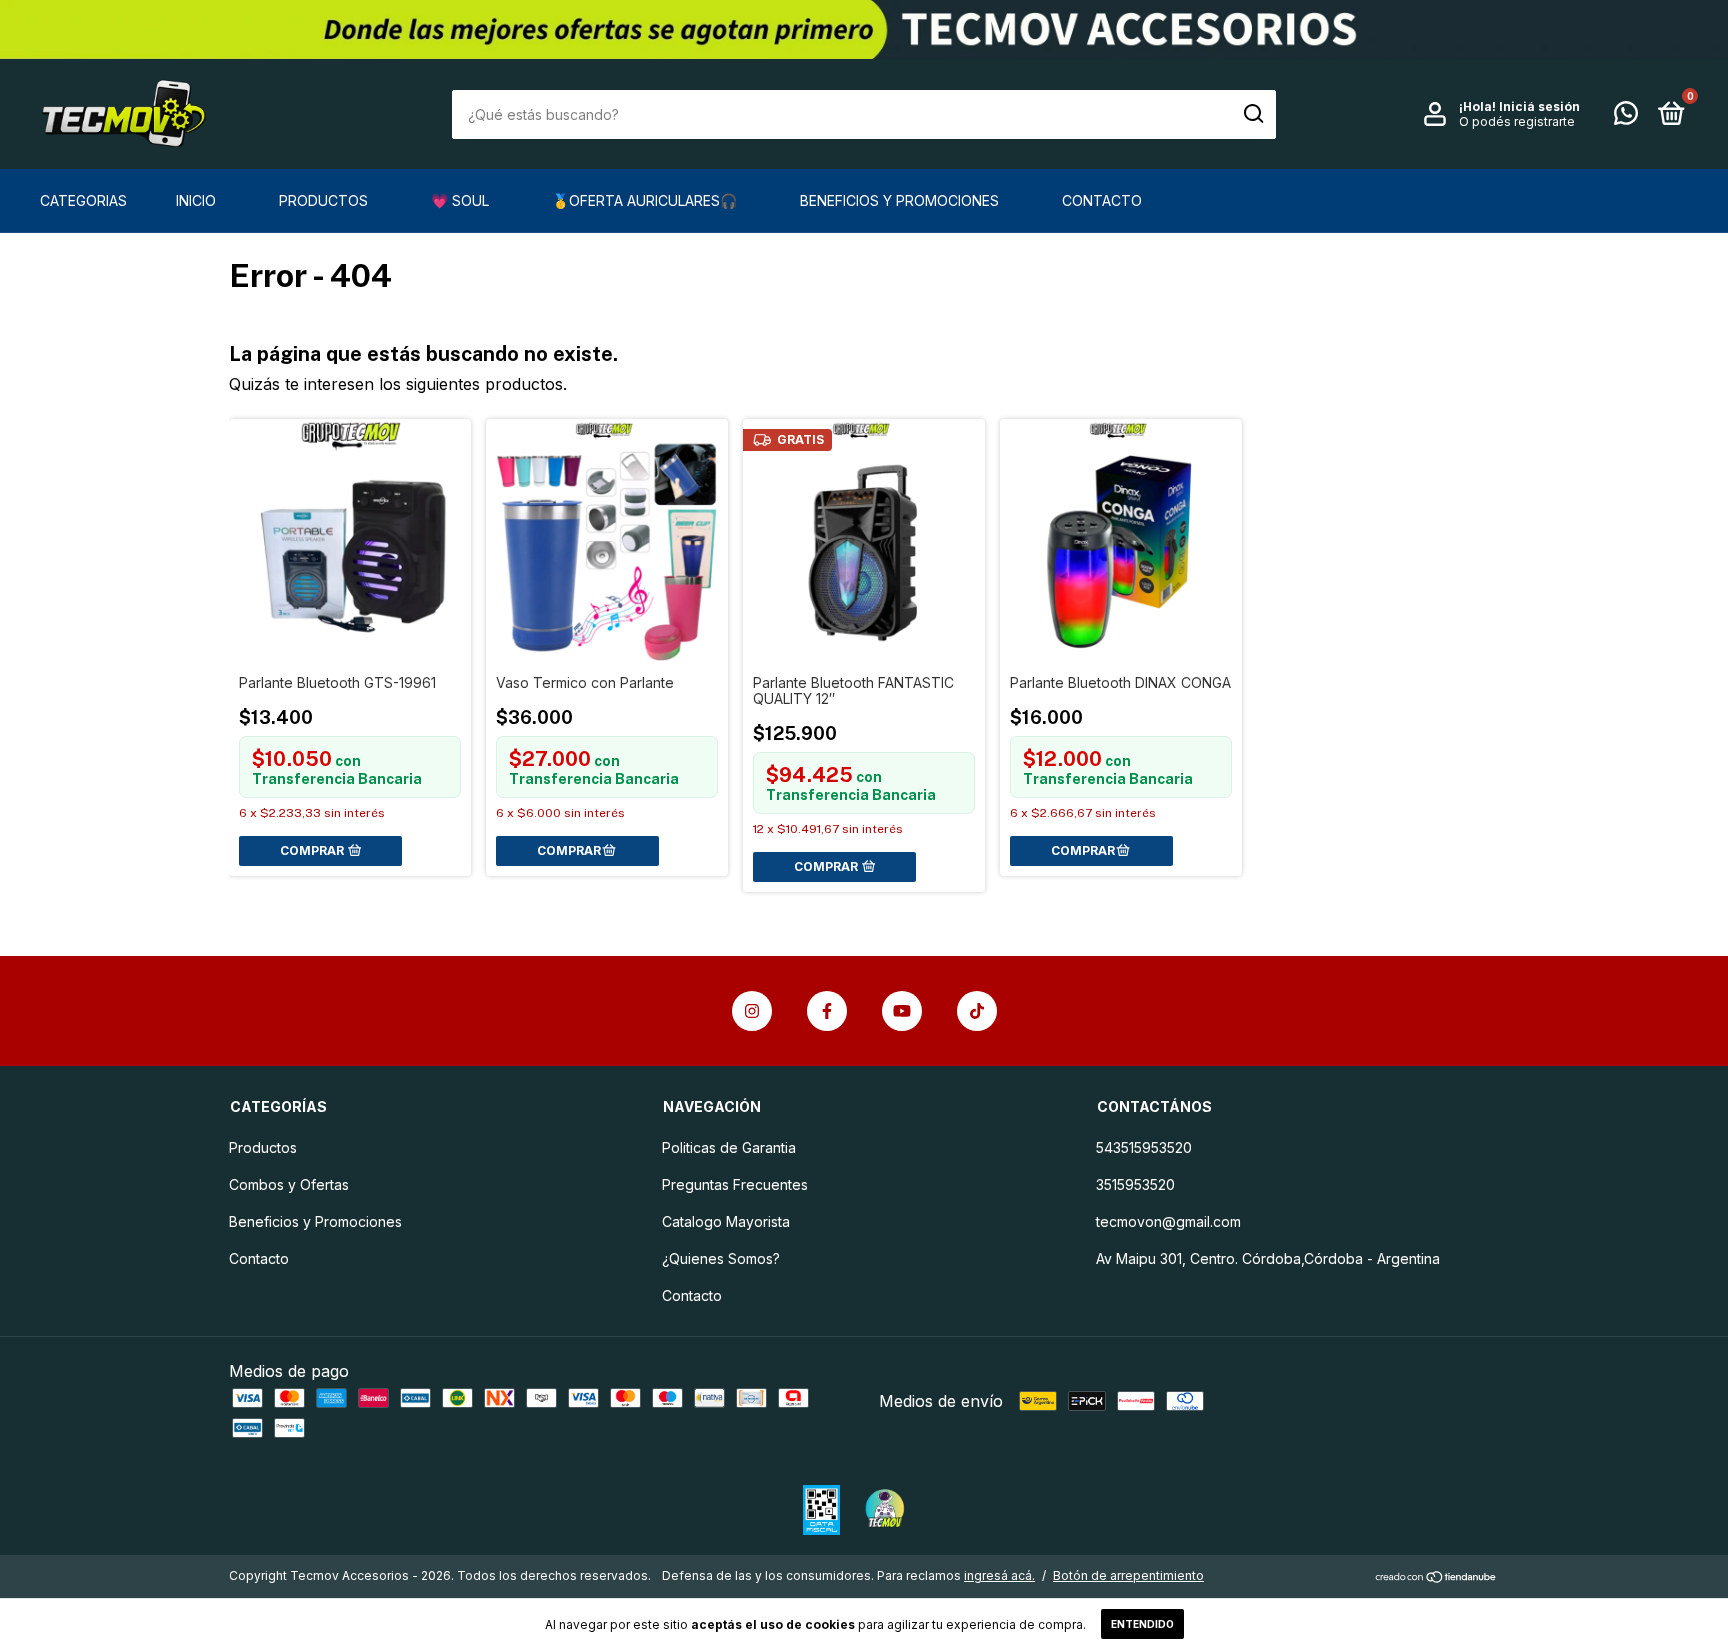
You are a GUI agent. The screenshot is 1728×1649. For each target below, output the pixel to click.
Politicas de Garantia (729, 1147)
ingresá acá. (999, 1575)
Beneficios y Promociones (899, 200)
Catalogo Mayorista (726, 1221)
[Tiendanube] (1436, 1578)
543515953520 (1144, 1147)
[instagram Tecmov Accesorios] (752, 1011)
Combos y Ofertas (289, 1184)
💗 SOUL (460, 200)
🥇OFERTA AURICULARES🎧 (644, 200)
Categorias (83, 200)
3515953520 (1135, 1184)
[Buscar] (1252, 114)
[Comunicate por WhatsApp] (1626, 116)
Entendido (1142, 1624)
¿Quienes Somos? (721, 1258)
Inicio (196, 200)
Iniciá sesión (1539, 106)
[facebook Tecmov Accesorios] (827, 1011)
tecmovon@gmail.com (1168, 1221)
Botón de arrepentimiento (1128, 1575)
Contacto (1102, 200)
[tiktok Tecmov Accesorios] (977, 1011)
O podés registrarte (1517, 121)
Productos (323, 200)
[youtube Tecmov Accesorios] (902, 1011)
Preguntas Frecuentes (735, 1184)
